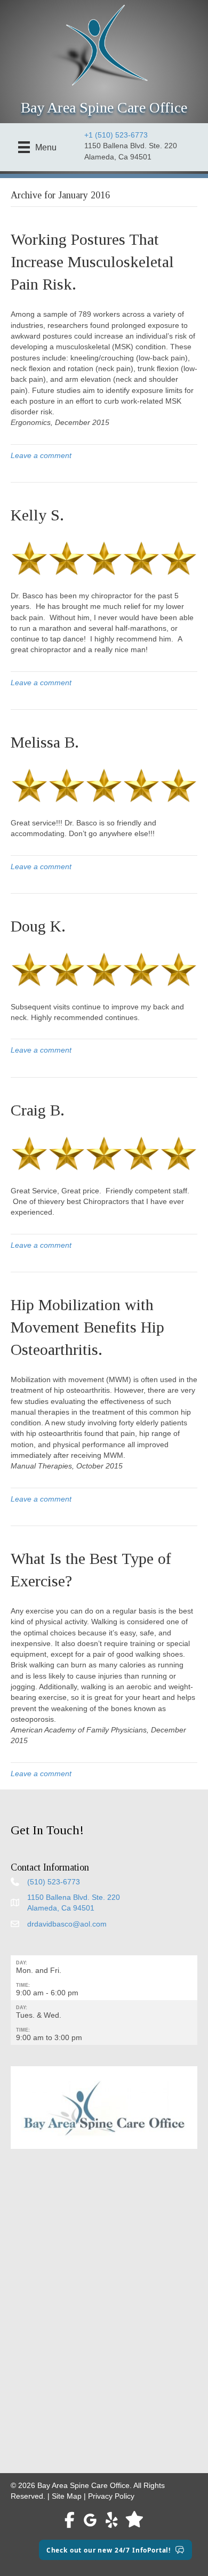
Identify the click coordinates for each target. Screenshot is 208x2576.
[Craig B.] (104, 1152)
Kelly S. (37, 515)
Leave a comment (41, 455)
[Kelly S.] (104, 558)
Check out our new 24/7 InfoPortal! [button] (109, 2550)
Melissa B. (45, 742)
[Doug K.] (104, 969)
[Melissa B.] (104, 785)
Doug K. (38, 926)
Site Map (67, 2496)
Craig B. (38, 1110)
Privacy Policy (111, 2496)
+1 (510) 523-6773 (116, 135)
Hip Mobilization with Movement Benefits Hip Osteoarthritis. (87, 1327)
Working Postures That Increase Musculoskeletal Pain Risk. (92, 262)
